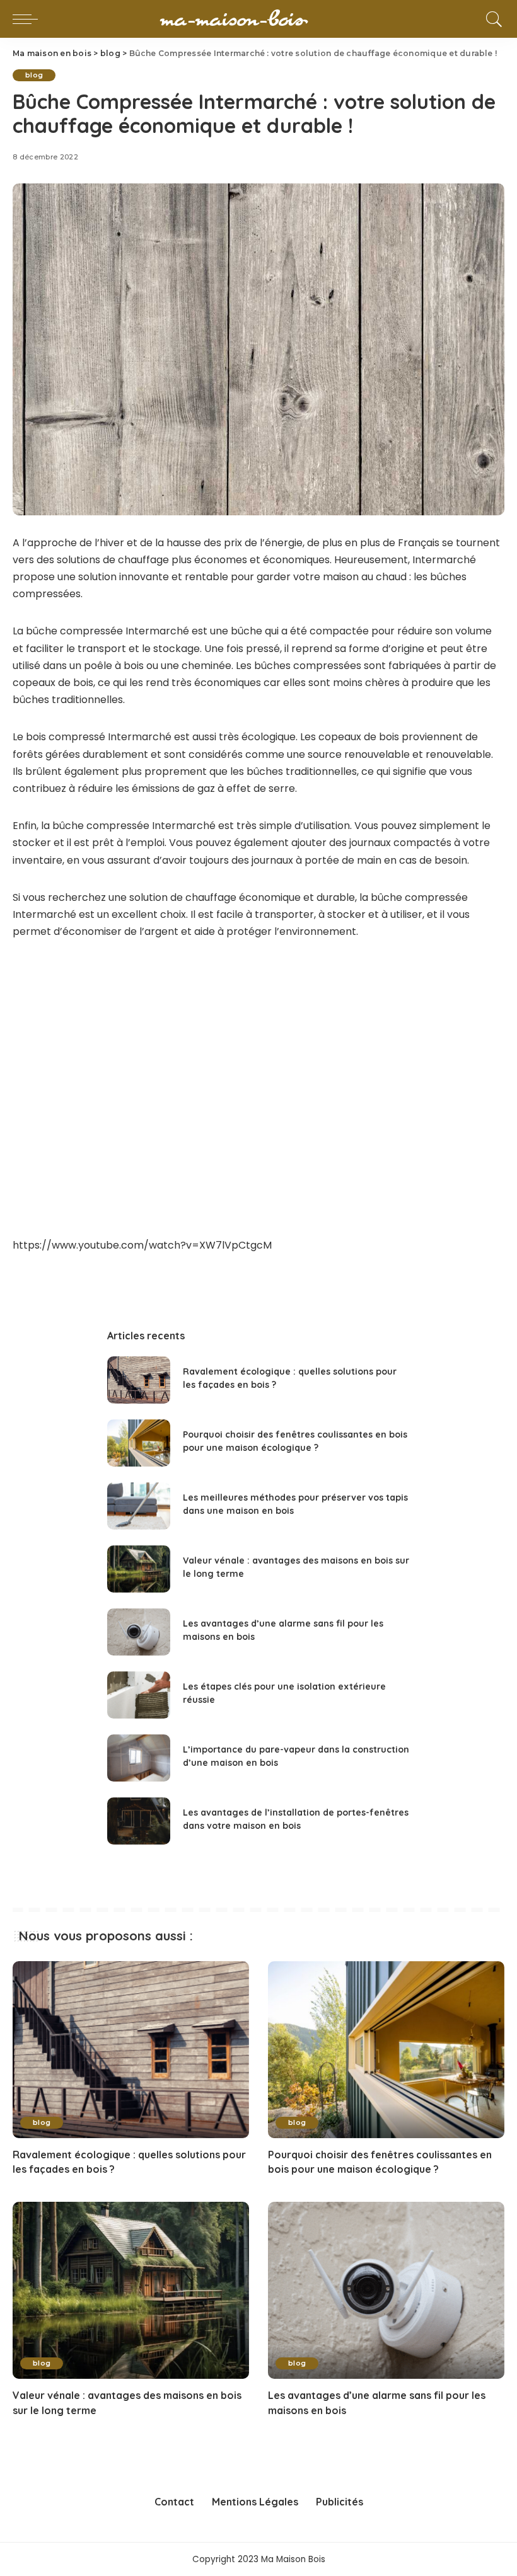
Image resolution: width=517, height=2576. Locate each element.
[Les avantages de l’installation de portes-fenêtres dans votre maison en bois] (139, 1821)
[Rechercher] (491, 19)
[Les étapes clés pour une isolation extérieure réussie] (139, 1695)
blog (34, 75)
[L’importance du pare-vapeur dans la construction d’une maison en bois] (139, 1758)
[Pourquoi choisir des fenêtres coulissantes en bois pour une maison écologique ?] (139, 1443)
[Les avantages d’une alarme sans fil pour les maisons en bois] (139, 1632)
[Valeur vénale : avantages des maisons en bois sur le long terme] (139, 1569)
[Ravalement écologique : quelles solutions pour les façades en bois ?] (139, 1380)
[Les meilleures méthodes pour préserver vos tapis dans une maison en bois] (139, 1506)
